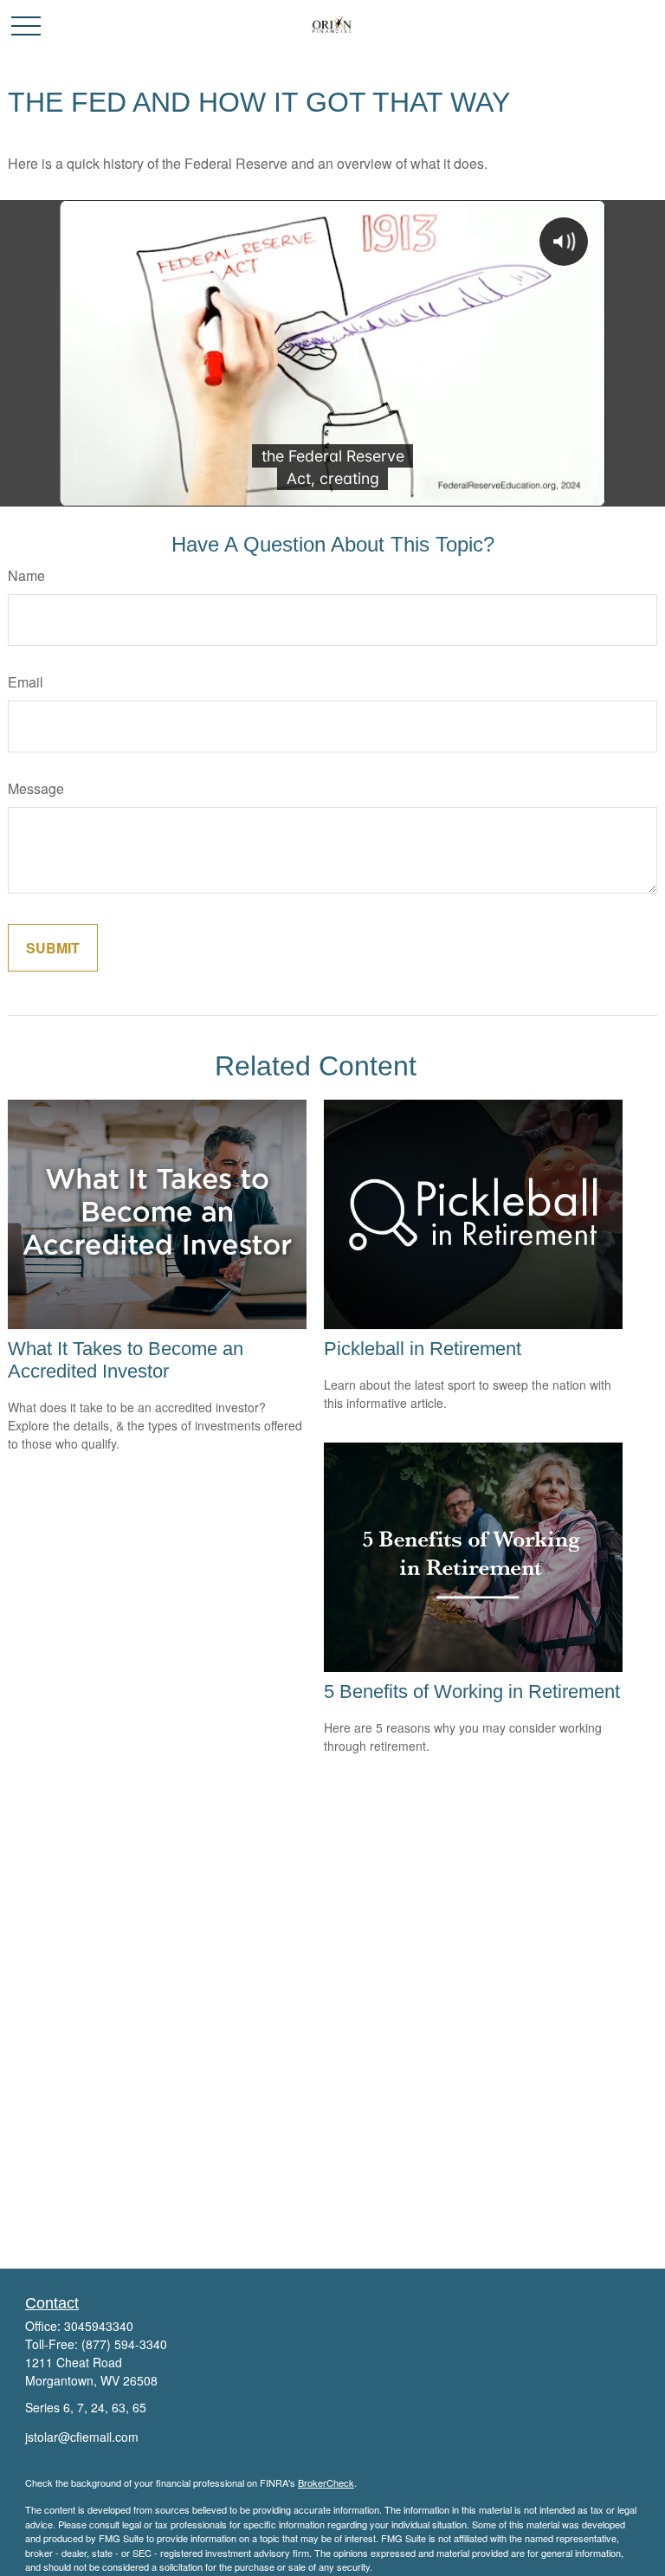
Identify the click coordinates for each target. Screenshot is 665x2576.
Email (26, 682)
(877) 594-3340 (124, 2344)
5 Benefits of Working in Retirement (472, 1692)
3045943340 (99, 2326)
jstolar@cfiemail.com (82, 2437)
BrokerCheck (326, 2482)
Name (26, 575)
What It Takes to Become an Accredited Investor (126, 1360)
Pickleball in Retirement (423, 1349)
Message (36, 788)
